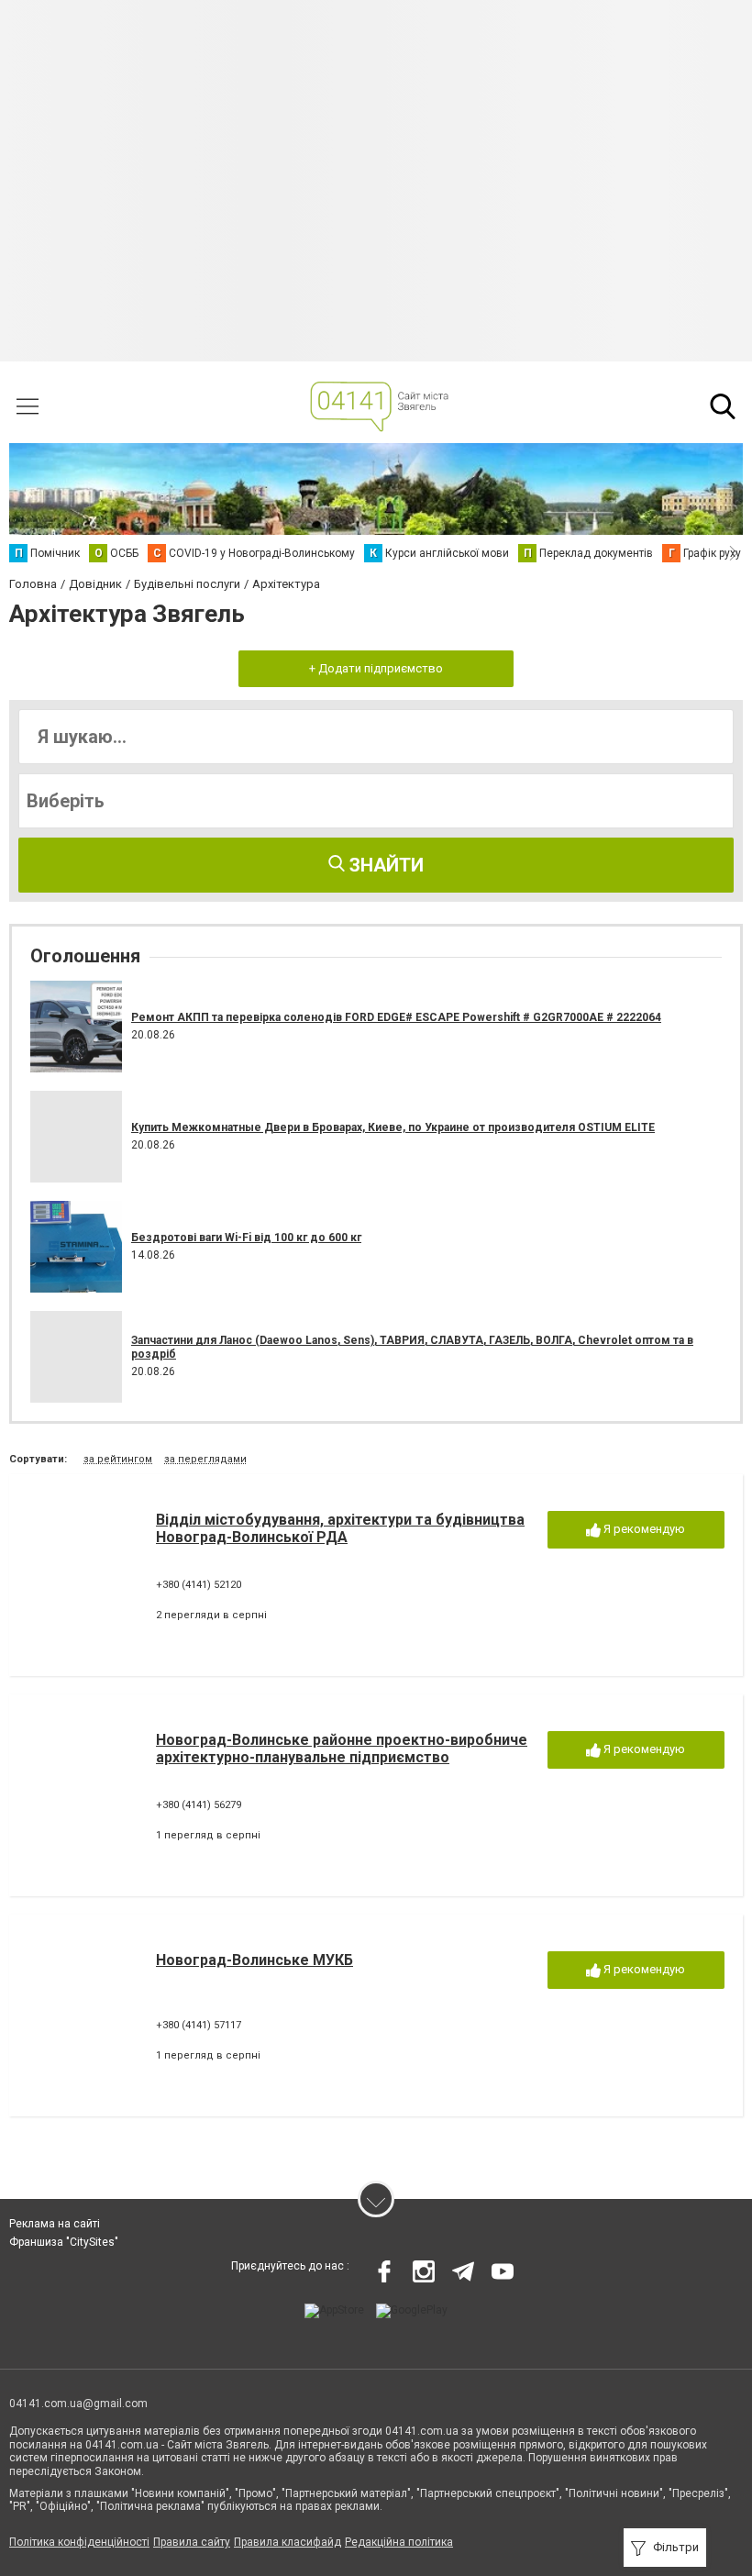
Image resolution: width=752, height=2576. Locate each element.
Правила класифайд (288, 2542)
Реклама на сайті (55, 2224)
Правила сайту (192, 2542)
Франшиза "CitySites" (64, 2242)
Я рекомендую (643, 1529)
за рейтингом (118, 1459)
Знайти (384, 865)
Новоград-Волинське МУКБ (254, 1960)
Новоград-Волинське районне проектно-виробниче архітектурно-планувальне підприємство (342, 1749)
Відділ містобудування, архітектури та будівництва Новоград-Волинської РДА (340, 1528)
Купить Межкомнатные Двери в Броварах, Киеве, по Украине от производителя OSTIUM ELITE (393, 1127)
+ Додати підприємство (376, 668)
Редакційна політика (399, 2542)
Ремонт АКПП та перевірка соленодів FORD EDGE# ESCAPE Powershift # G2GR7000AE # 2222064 (396, 1017)
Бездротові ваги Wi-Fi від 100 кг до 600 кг (246, 1238)
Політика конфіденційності (79, 2542)
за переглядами (205, 1459)
